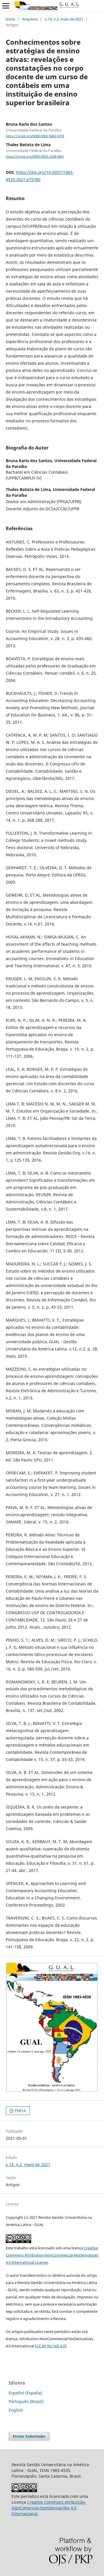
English (16, 2410)
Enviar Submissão (29, 2436)
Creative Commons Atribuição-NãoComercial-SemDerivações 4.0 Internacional (49, 2508)
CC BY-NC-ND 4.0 (51, 2346)
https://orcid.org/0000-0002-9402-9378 (35, 136)
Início (10, 19)
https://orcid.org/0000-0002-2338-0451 (35, 157)
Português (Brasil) (26, 2401)
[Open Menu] (6, 6)
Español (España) (25, 2393)
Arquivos (30, 19)
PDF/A (20, 2111)
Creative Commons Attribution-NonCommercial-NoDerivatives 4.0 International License (52, 2255)
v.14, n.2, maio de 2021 (64, 19)
